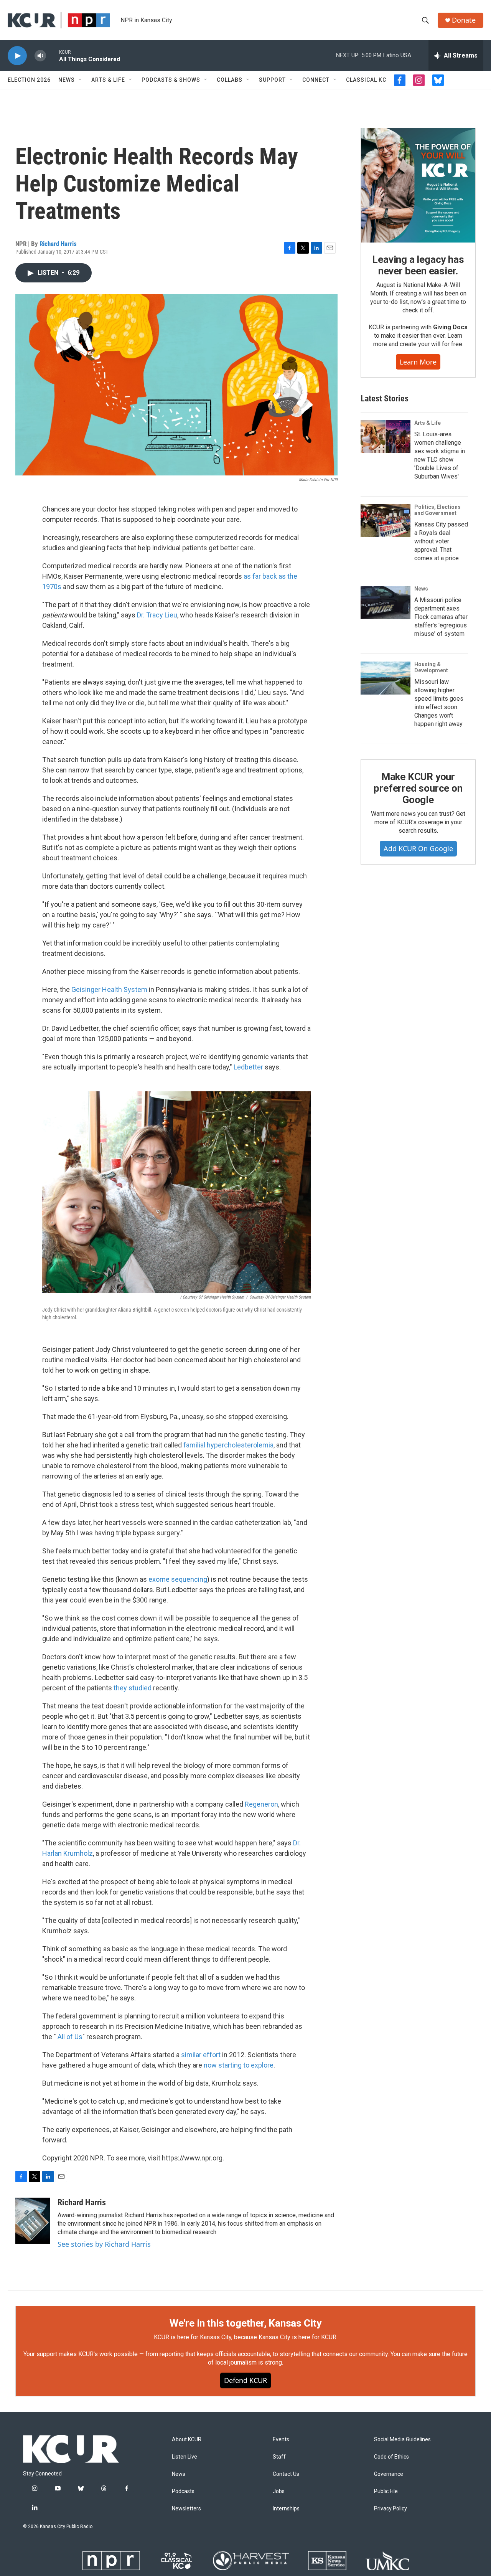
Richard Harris (58, 244)
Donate (464, 20)
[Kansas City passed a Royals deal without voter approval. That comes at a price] (386, 521)
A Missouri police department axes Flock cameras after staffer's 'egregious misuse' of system (441, 617)
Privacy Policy (390, 2509)
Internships (286, 2509)
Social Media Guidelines (402, 2440)
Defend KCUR (245, 2380)
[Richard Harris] (33, 2221)
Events (281, 2440)
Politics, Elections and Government (437, 510)
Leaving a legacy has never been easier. (418, 265)
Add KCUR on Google (418, 848)
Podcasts (183, 2491)
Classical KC (366, 80)
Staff (279, 2457)
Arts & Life (108, 80)
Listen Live (185, 2457)
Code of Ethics (391, 2457)
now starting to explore (239, 2065)
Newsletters (186, 2509)
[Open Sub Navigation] (81, 80)
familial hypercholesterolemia (228, 1445)
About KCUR (187, 2440)
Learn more (418, 362)
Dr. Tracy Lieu (157, 615)
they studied (133, 1688)
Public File (386, 2491)
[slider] (53, 55)
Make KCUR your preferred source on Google (418, 788)
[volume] (40, 56)
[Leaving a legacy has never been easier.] (418, 185)
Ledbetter (248, 1067)
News (67, 80)
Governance (389, 2474)
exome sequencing (178, 1579)
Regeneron (261, 1804)
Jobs (279, 2491)
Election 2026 (29, 80)
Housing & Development (431, 667)
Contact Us (286, 2474)
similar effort (201, 2055)
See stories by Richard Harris (104, 2244)
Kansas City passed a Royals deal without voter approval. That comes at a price (441, 541)
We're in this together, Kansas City (245, 2323)
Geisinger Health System (109, 989)
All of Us (70, 2037)
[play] (17, 56)
